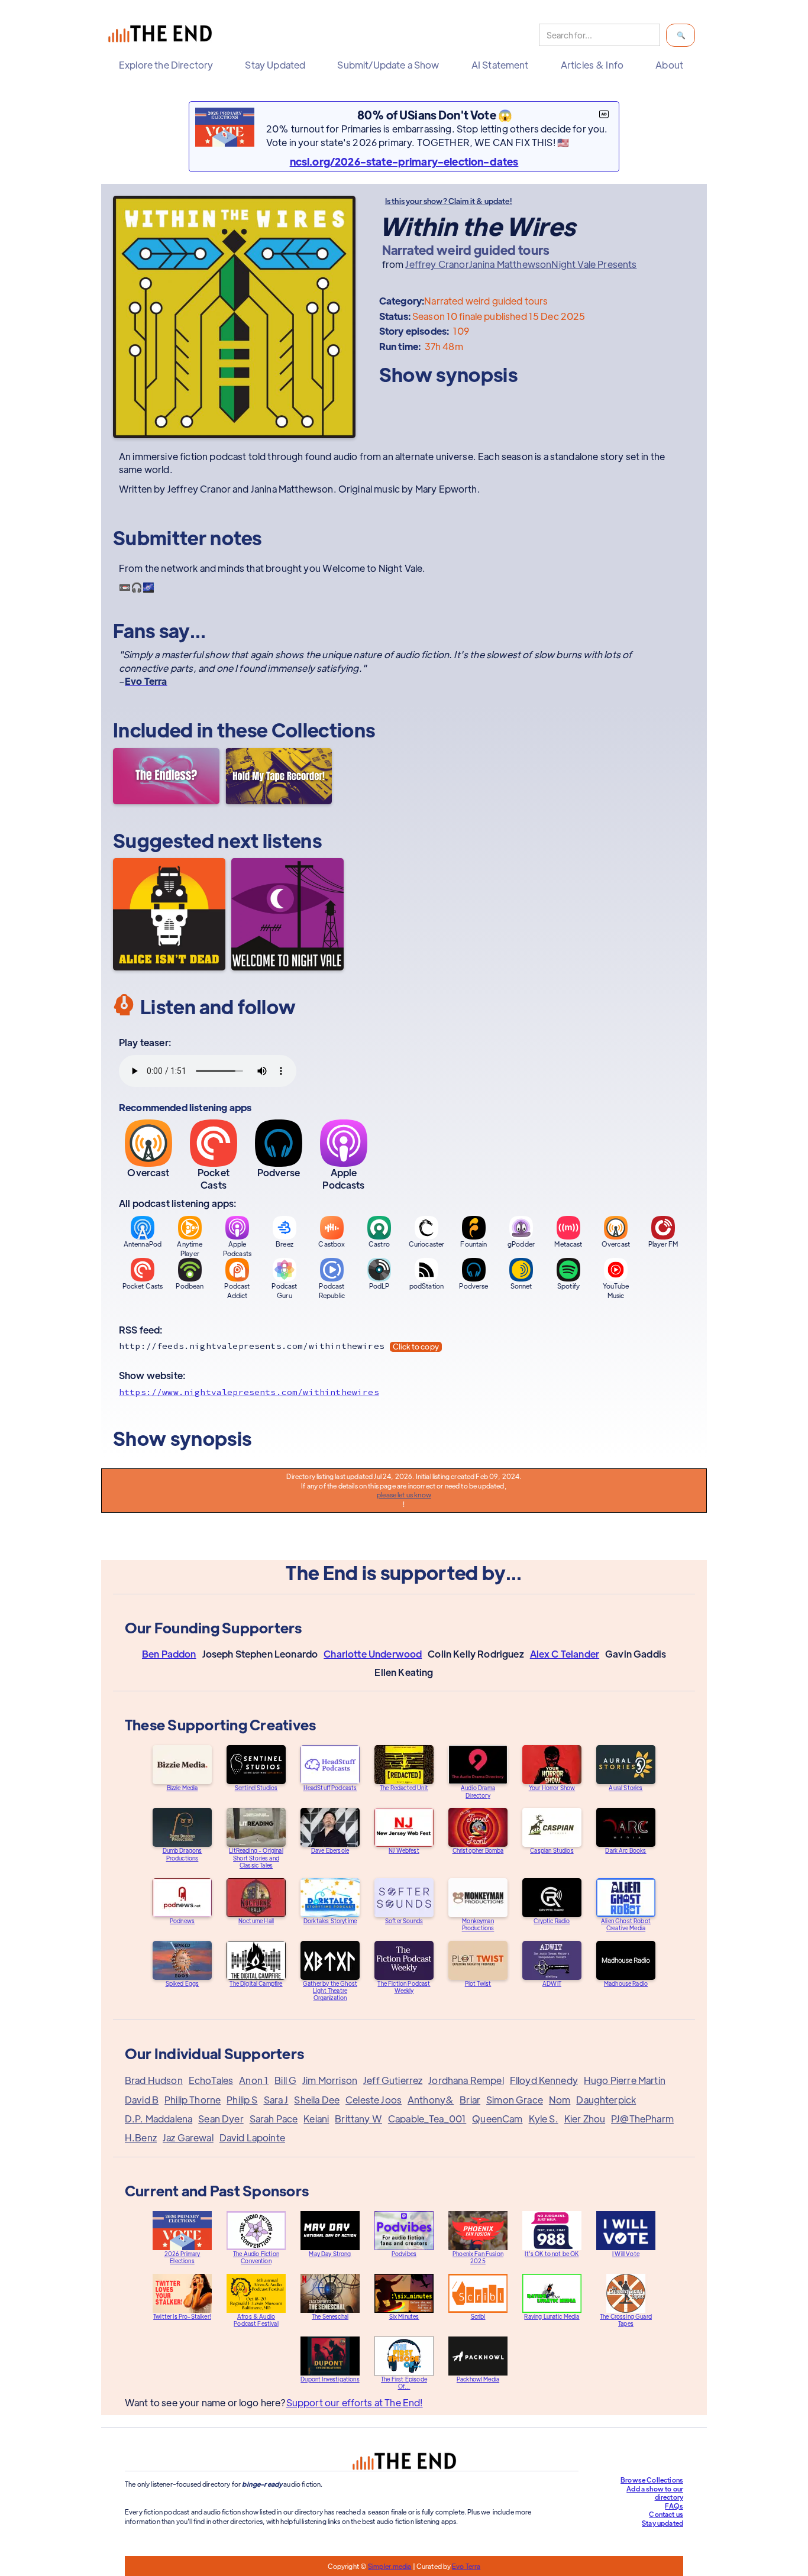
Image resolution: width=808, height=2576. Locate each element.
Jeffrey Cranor (437, 264)
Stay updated (662, 2523)
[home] (163, 35)
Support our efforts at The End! (355, 2402)
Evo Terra (466, 2566)
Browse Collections (652, 2480)
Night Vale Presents (594, 264)
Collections (324, 729)
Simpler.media (390, 2566)
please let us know (404, 1494)
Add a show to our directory (655, 2493)
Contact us (666, 2514)
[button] (169, 65)
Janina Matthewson (510, 264)
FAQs (674, 2506)
